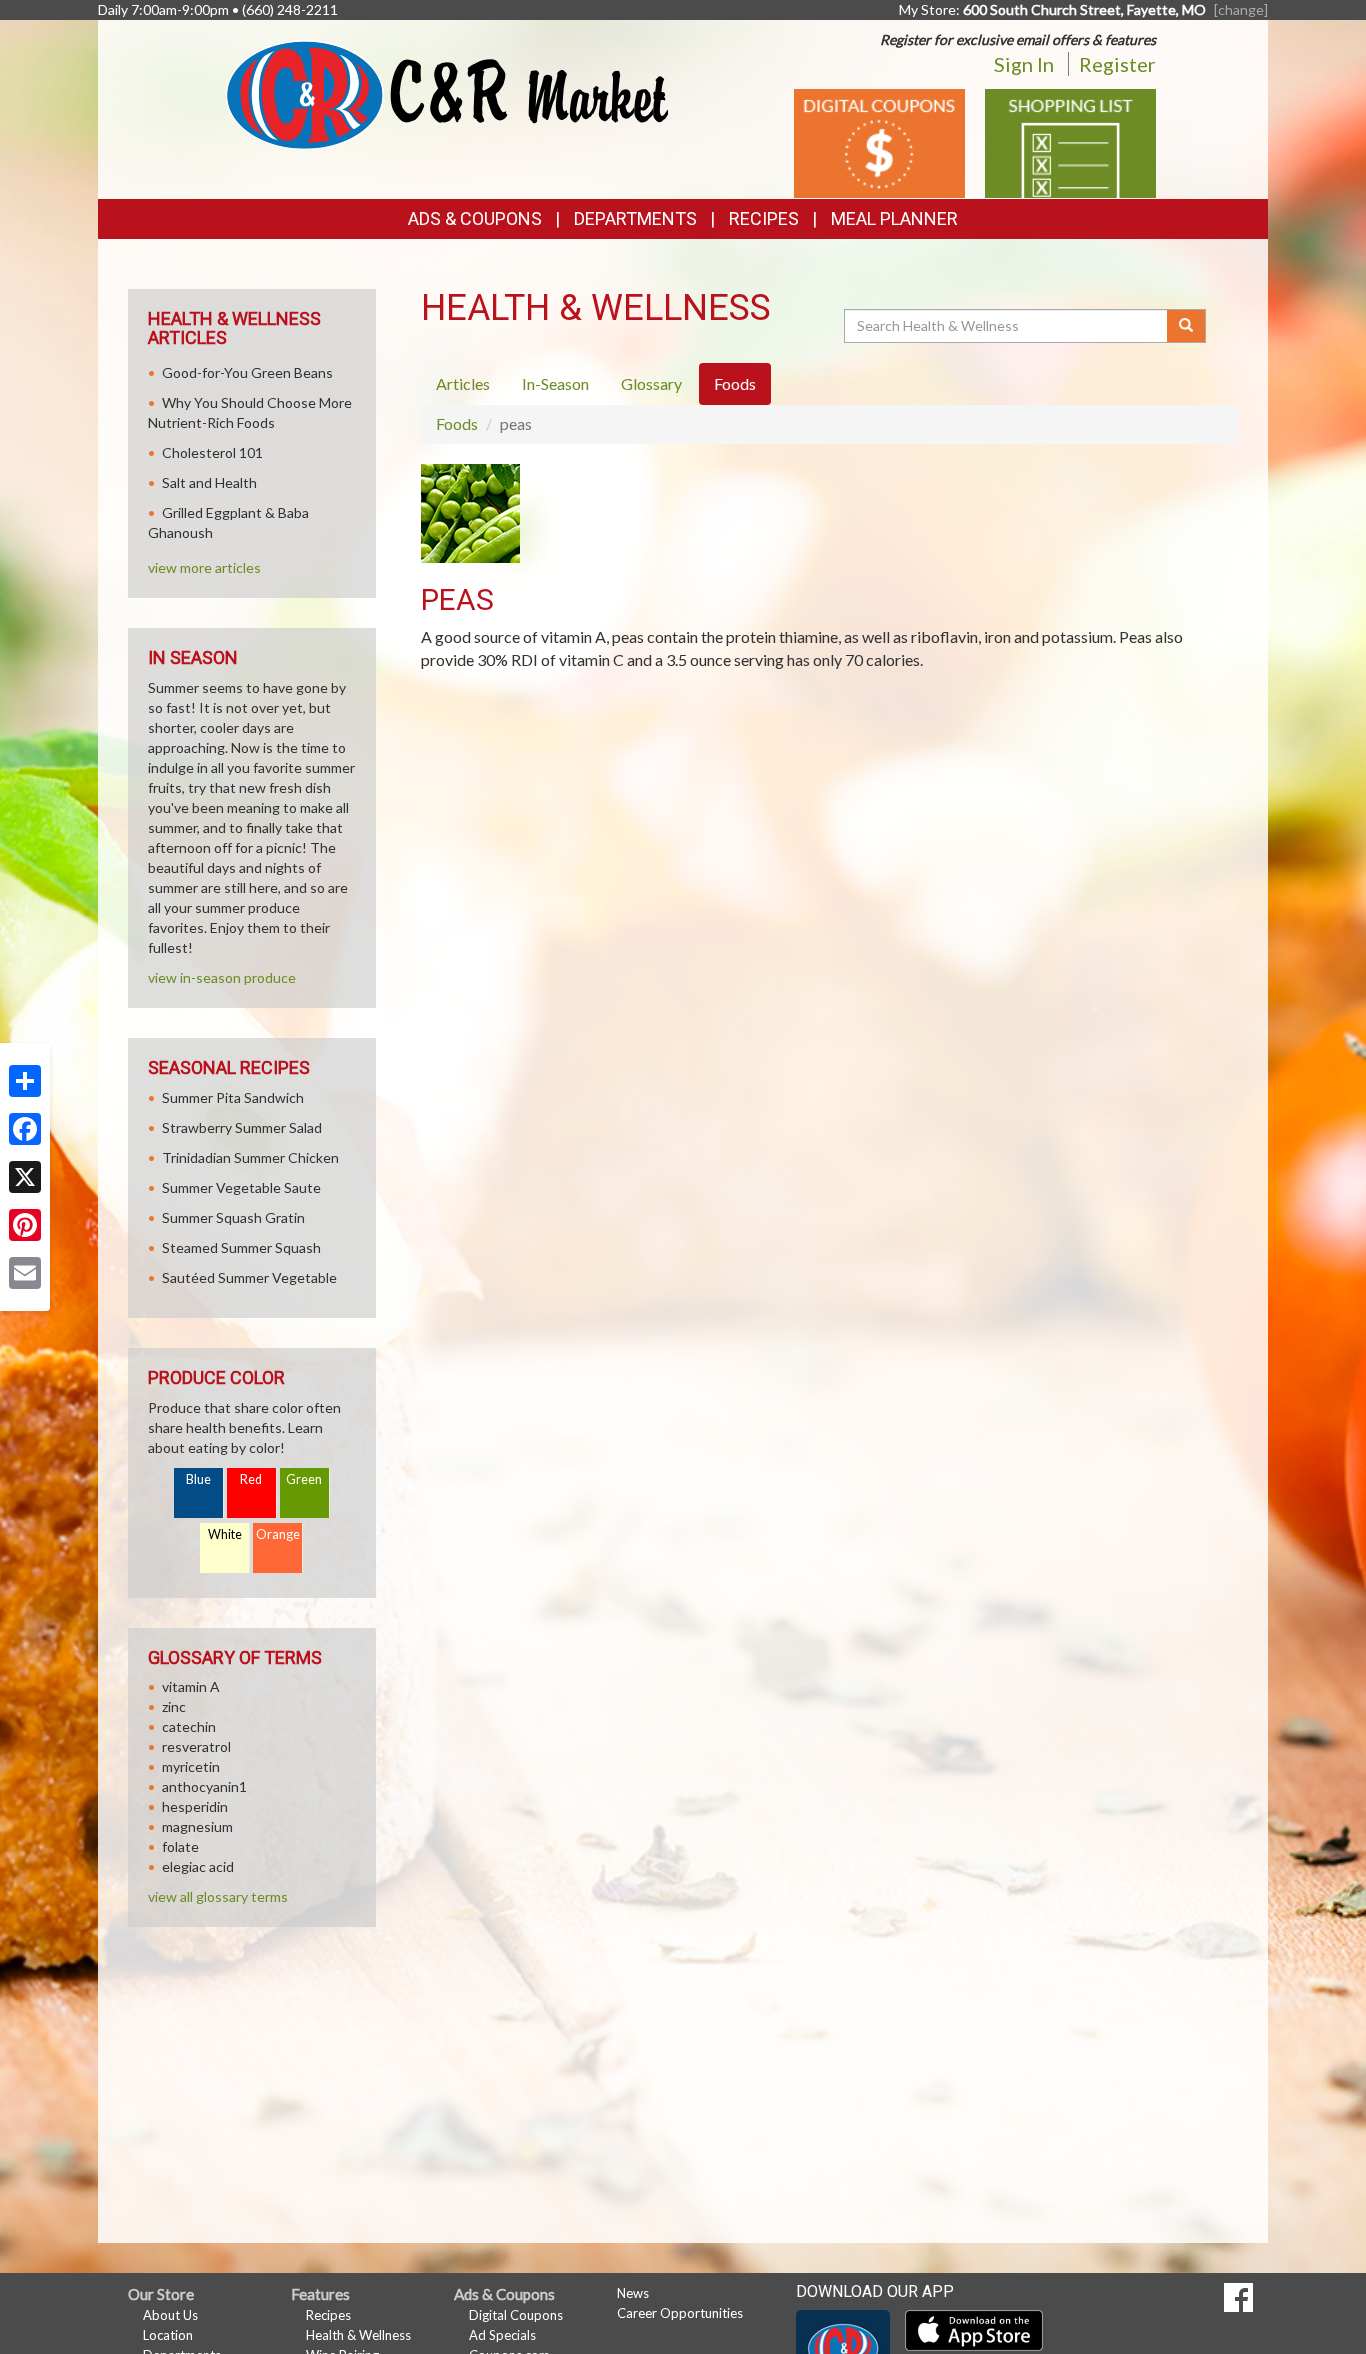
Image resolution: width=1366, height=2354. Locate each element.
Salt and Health (209, 482)
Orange (278, 1534)
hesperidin (195, 1806)
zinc (174, 1706)
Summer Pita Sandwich (233, 1097)
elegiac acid (198, 1866)
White (225, 1534)
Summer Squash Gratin (233, 1217)
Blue (198, 1479)
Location (168, 2335)
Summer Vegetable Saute (241, 1187)
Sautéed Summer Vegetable (249, 1277)
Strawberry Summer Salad (242, 1127)
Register (1117, 64)
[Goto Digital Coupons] (879, 141)
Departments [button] (635, 218)
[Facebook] (25, 1129)
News (633, 2293)
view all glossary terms (218, 1896)
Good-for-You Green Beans (247, 372)
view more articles (204, 567)
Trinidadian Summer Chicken (250, 1157)
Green (304, 1479)
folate (180, 1846)
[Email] (25, 1273)
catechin (189, 1726)
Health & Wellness (358, 2335)
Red (251, 1479)
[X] (25, 1177)
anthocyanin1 (204, 1786)
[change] (1241, 9)
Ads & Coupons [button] (475, 218)
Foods (457, 423)
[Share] (25, 1081)
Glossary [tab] (651, 383)
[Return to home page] (447, 93)
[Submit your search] (1186, 326)
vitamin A (191, 1686)
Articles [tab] (463, 383)
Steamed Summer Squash (241, 1247)
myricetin (191, 1766)
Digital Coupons (516, 2315)
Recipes (764, 218)
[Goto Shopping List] (1070, 141)
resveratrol (196, 1746)
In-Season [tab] (555, 383)
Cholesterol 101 (212, 452)
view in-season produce (222, 977)
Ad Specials (502, 2335)
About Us (170, 2315)
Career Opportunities (680, 2313)
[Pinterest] (25, 1225)
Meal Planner (894, 218)
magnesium (197, 1826)
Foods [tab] (735, 383)
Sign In (1024, 64)
